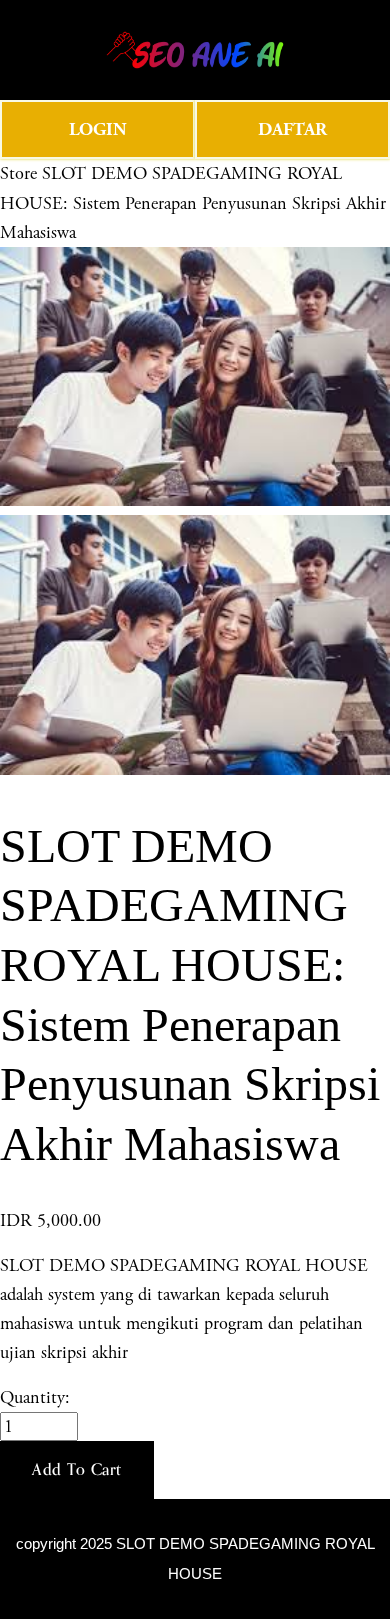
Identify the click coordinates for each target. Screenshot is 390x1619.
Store (18, 173)
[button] (77, 1470)
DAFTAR (292, 129)
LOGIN (98, 129)
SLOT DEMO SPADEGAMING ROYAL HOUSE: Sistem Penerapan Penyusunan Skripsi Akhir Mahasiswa (193, 202)
